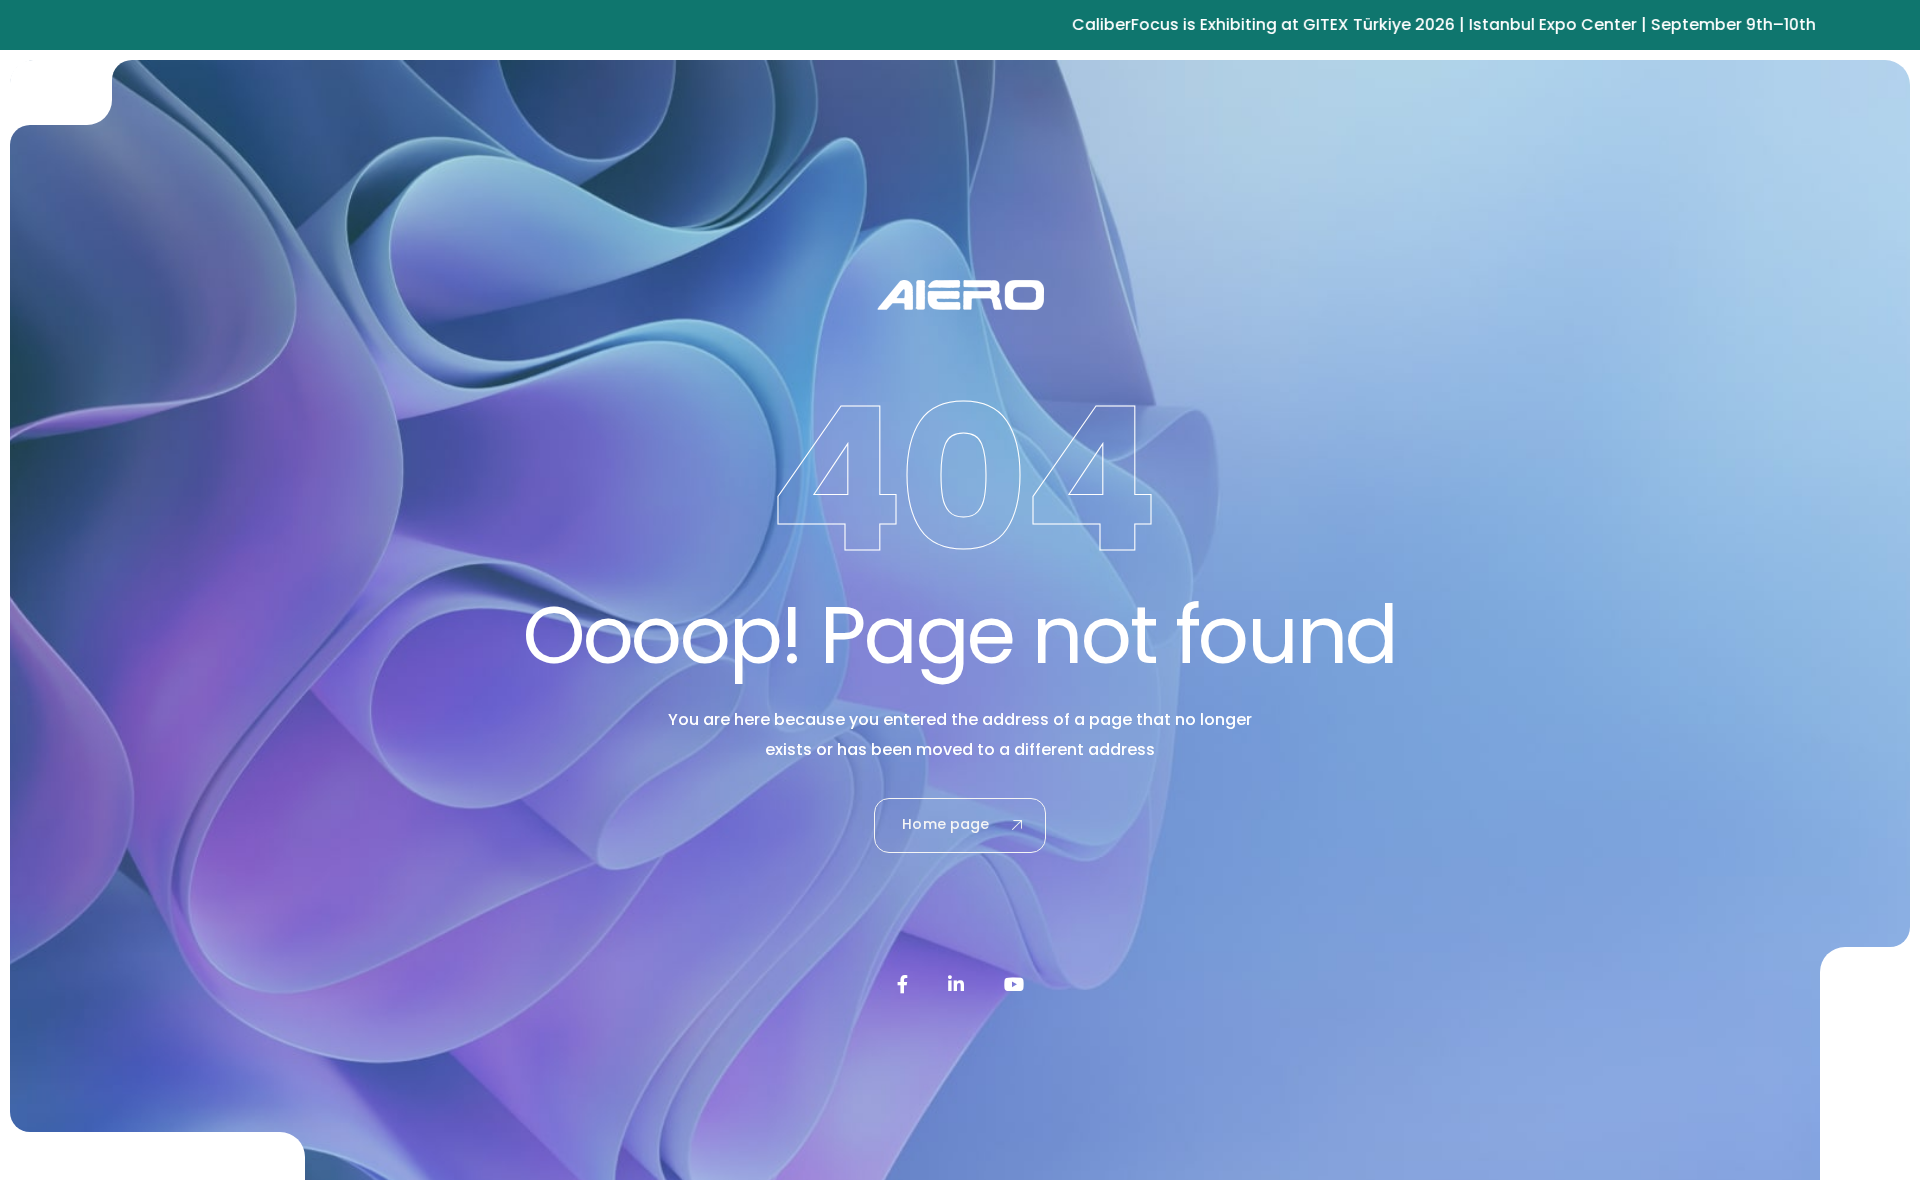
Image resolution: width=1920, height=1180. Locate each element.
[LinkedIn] (956, 984)
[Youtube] (1014, 984)
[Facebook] (902, 984)
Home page (945, 824)
